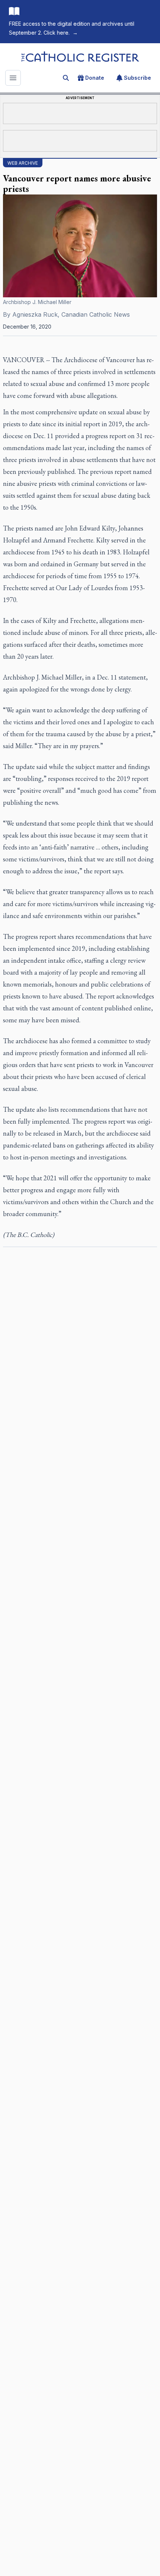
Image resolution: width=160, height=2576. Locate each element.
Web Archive (23, 163)
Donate (95, 78)
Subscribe (137, 78)
